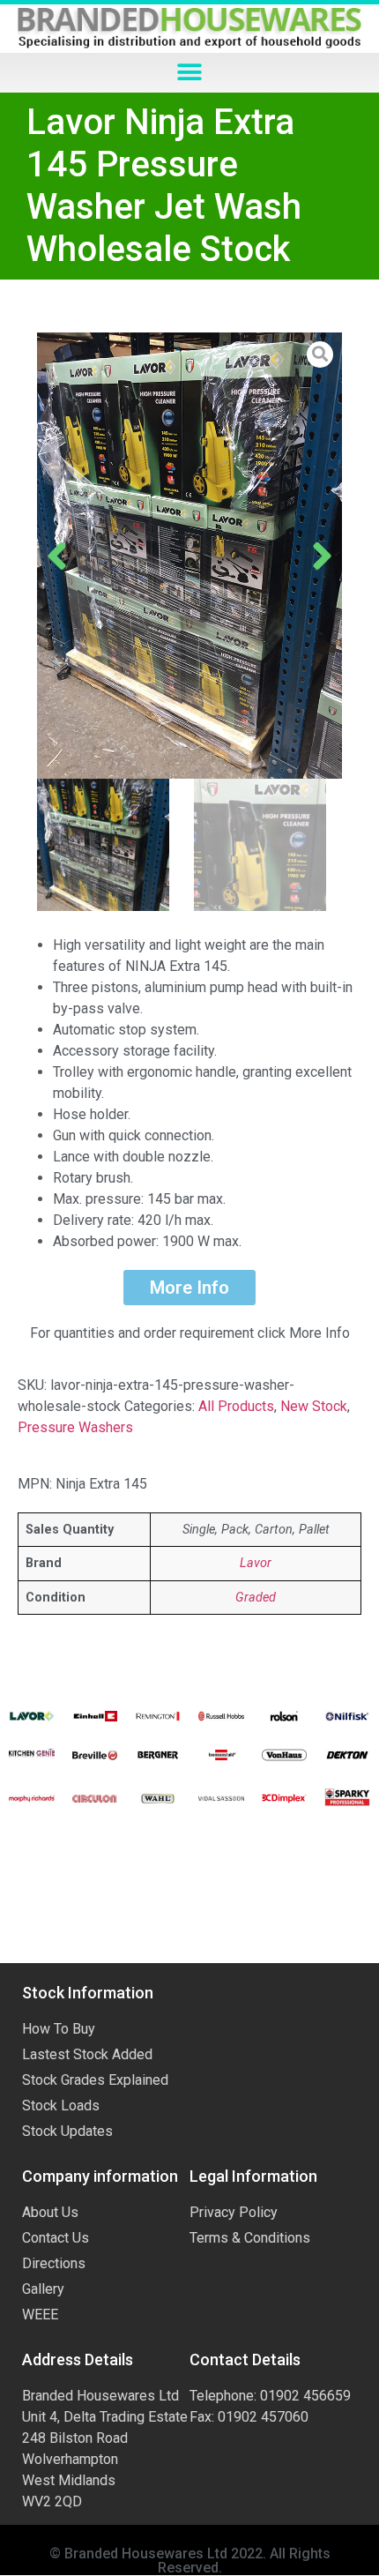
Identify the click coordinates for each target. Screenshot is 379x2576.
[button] (190, 73)
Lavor (256, 1563)
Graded (256, 1598)
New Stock (314, 1406)
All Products (236, 1406)
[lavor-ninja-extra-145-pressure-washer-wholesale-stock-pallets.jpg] (189, 556)
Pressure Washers (75, 1427)
